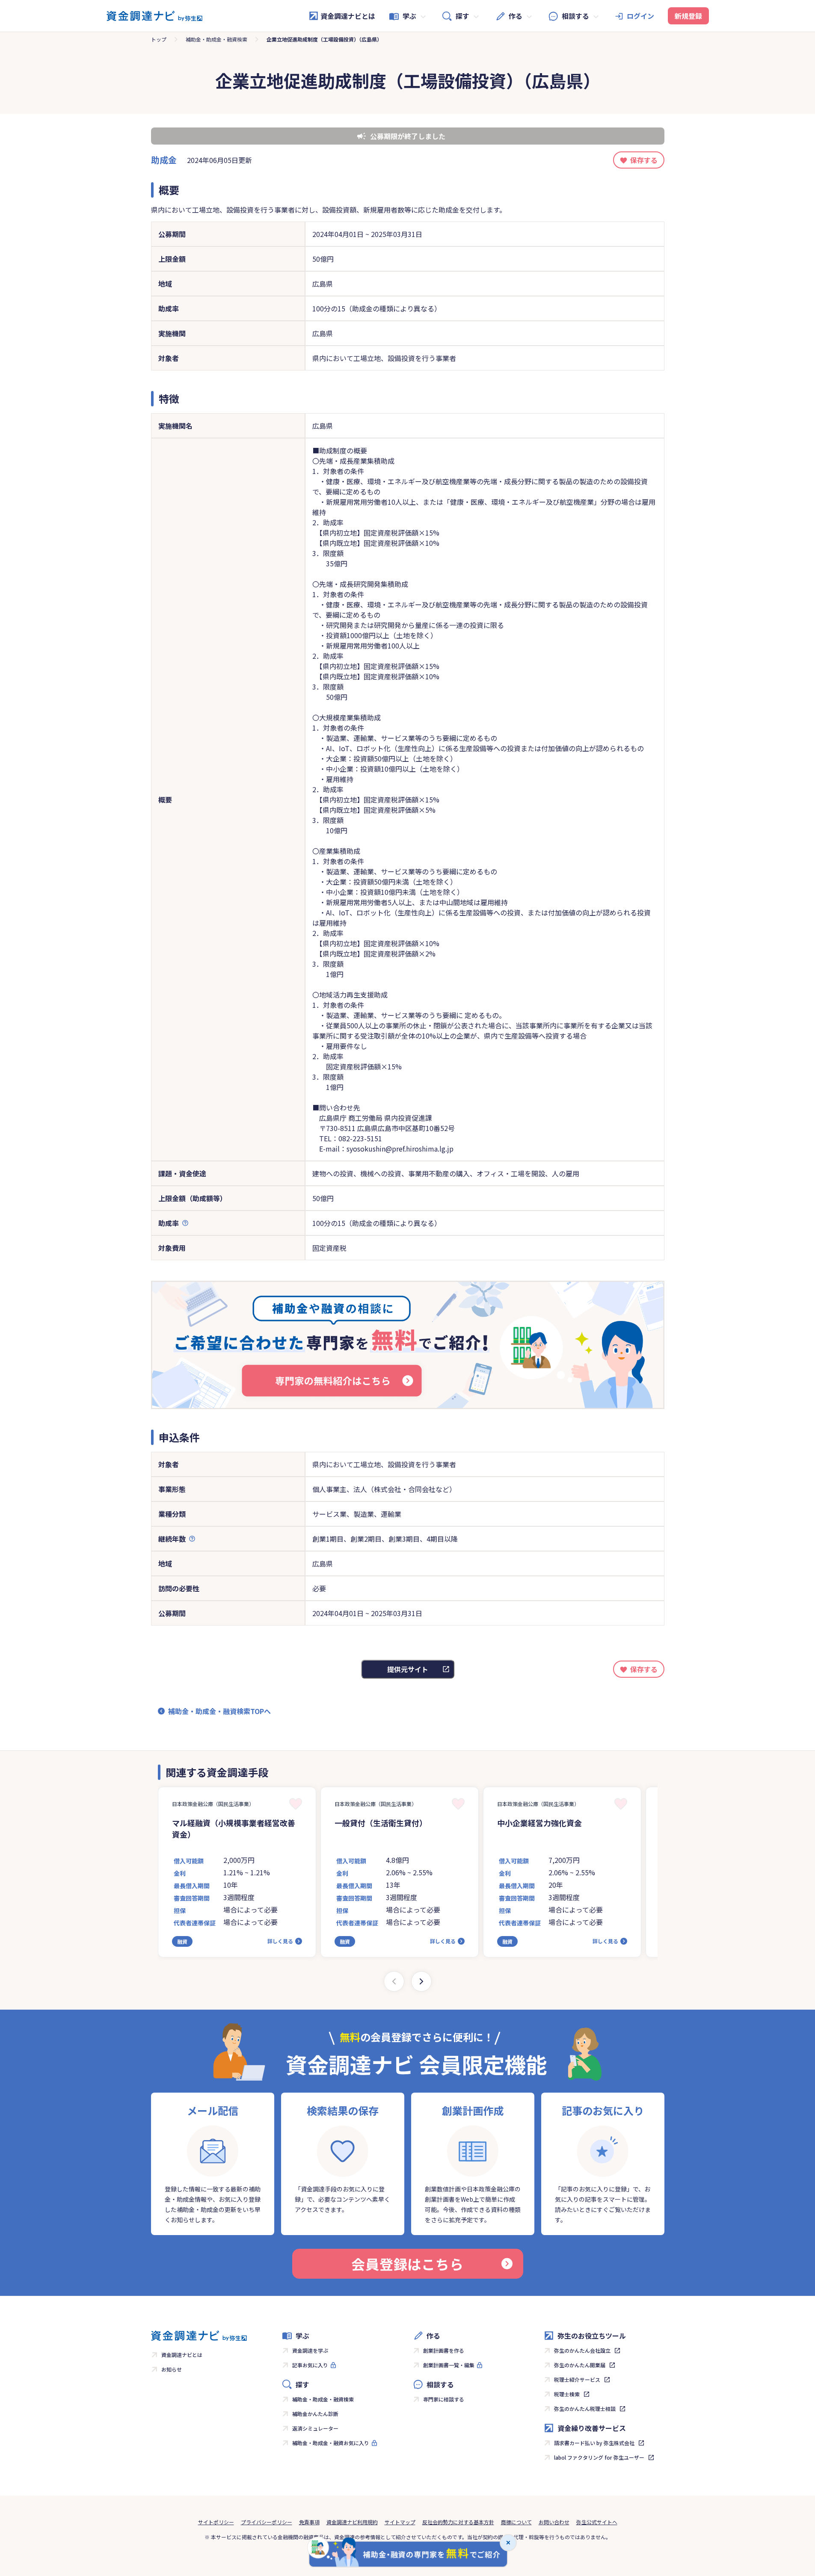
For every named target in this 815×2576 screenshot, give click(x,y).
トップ (159, 39)
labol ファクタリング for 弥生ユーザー (599, 2457)
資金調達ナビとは (348, 16)
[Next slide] (421, 1981)
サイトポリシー (216, 2522)
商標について (516, 2522)
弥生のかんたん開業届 (580, 2365)
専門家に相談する (444, 2399)
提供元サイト (408, 1669)
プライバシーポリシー (267, 2522)
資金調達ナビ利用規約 (352, 2522)
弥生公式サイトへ (597, 2522)
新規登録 (688, 16)
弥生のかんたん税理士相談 (585, 2409)
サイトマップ (400, 2522)
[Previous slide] (394, 1981)
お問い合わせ (554, 2522)
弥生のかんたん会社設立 (582, 2350)
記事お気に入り (310, 2365)
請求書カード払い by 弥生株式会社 (594, 2443)
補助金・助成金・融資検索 (216, 39)
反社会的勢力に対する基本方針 (458, 2522)
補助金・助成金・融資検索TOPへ (219, 1711)
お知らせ (172, 2369)
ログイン (640, 16)
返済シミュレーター (315, 2428)
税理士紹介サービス (577, 2379)
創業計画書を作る (444, 2350)
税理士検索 (567, 2394)
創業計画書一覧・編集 (449, 2365)
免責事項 (309, 2522)
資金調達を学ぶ (310, 2350)
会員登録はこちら (407, 2264)
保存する (644, 160)
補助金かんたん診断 (315, 2414)
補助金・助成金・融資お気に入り (331, 2443)
